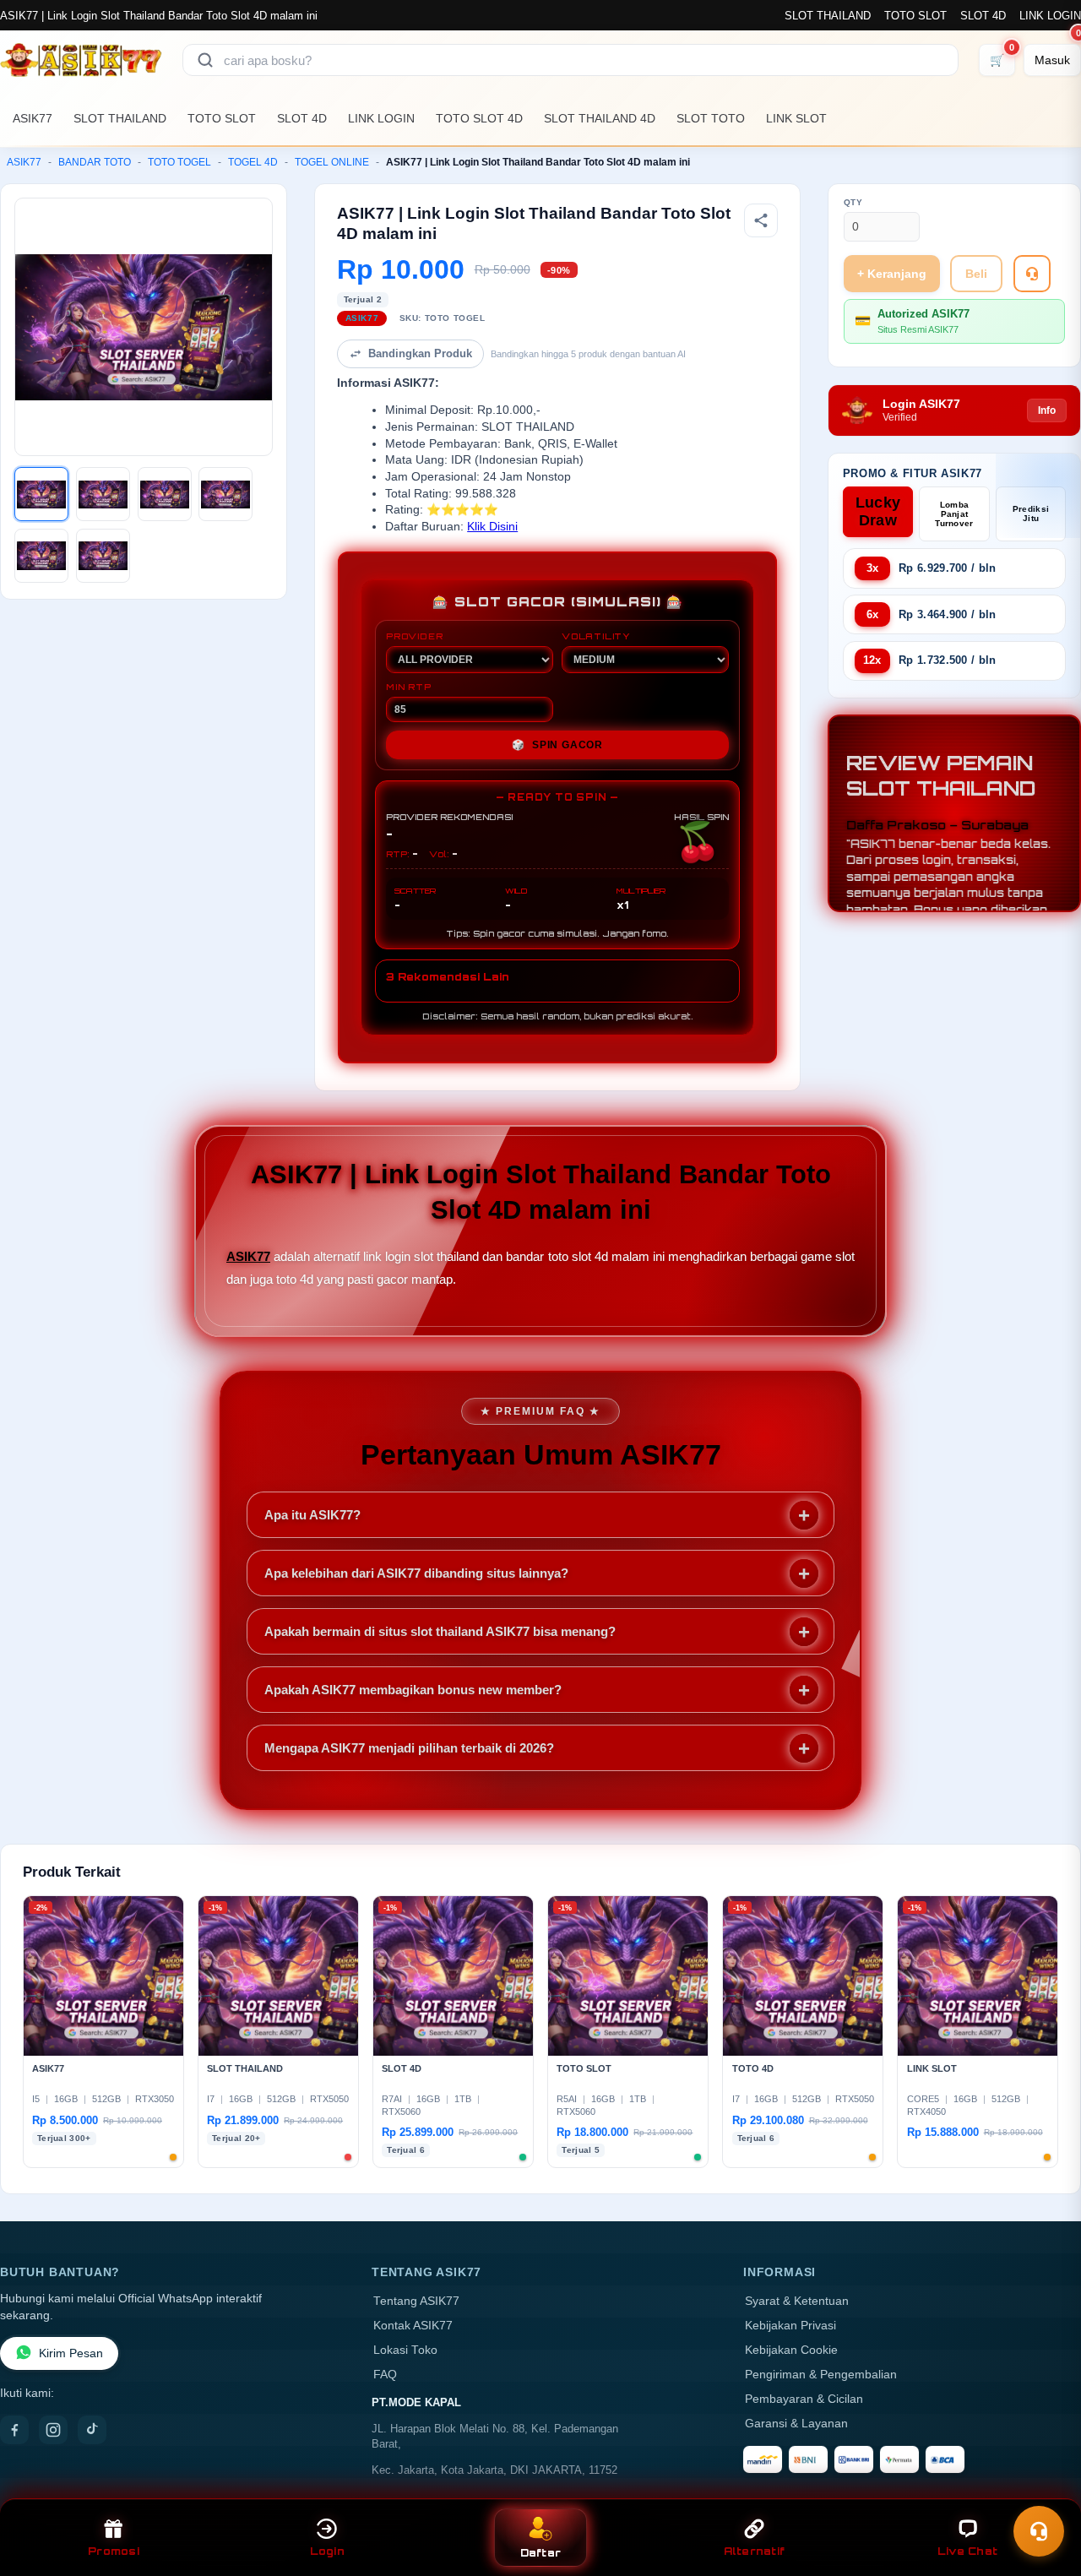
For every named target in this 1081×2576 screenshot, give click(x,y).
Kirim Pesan (71, 2353)
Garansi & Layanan (796, 2424)
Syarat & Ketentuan (797, 2301)
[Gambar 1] (41, 494)
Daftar (541, 2553)
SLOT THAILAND (828, 16)
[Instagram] (53, 2430)
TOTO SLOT (915, 16)
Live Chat (967, 2551)
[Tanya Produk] (1032, 274)
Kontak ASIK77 (413, 2326)
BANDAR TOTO (95, 162)
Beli (976, 274)
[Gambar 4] (225, 494)
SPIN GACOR (557, 745)
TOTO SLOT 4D (479, 118)
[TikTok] (92, 2430)
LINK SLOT (796, 118)
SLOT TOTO (711, 118)
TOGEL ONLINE (332, 162)
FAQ (385, 2375)
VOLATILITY (596, 636)
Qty (853, 202)
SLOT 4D (983, 16)
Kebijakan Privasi (790, 2326)
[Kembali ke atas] (1044, 2490)
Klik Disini (492, 527)
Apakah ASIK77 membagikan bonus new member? (413, 1690)
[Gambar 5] (41, 556)
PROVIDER (414, 636)
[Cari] (205, 60)
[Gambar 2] (103, 494)
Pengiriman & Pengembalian (821, 2375)
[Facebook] (14, 2430)
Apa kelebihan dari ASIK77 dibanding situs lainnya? (416, 1573)
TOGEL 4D (253, 162)
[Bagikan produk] (761, 220)
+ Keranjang (892, 274)
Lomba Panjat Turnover (954, 514)
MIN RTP (409, 687)
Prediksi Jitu (1031, 514)
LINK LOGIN (1050, 16)
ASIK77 (33, 118)
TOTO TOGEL (179, 162)
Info (1047, 410)
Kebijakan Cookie (791, 2350)
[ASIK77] (81, 60)
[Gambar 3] (165, 494)
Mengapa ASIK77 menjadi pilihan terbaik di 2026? (409, 1748)
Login (327, 2551)
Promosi (114, 2551)
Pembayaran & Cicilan (804, 2399)
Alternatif (755, 2551)
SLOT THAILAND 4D (600, 118)
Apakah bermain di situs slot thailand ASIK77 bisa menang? (440, 1631)
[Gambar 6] (103, 556)
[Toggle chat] (1039, 2531)
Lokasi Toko (405, 2350)
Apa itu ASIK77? (312, 1515)
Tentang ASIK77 (416, 2301)
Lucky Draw (878, 511)
